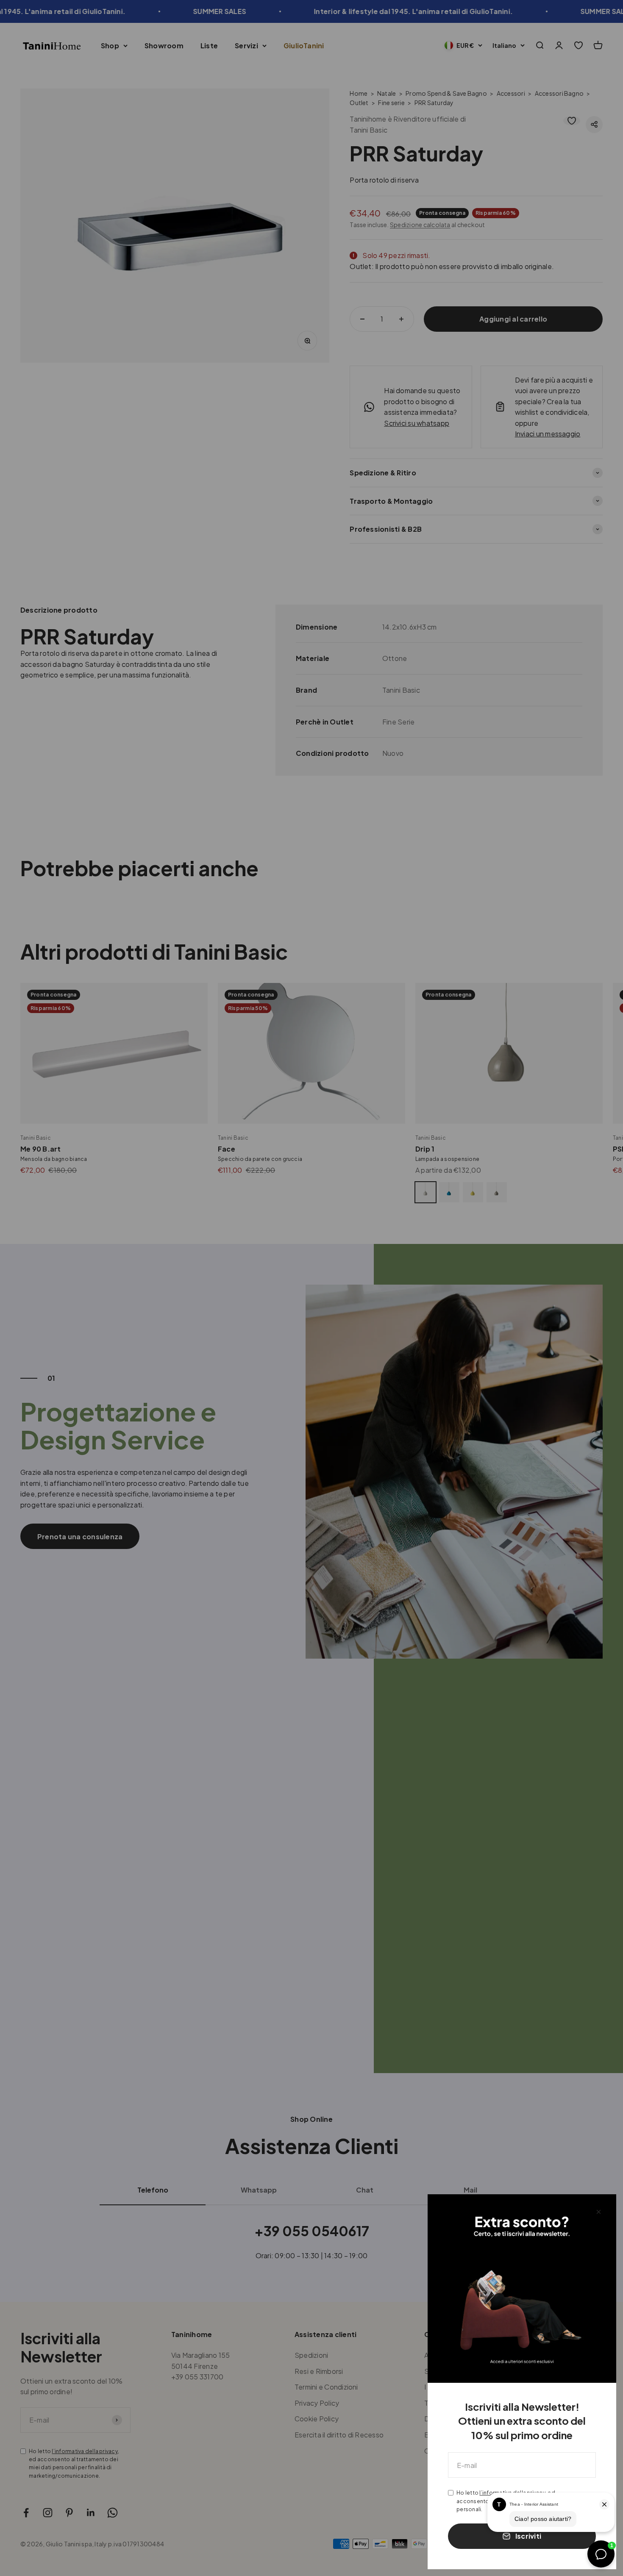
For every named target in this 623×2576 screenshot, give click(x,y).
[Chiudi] (599, 2212)
